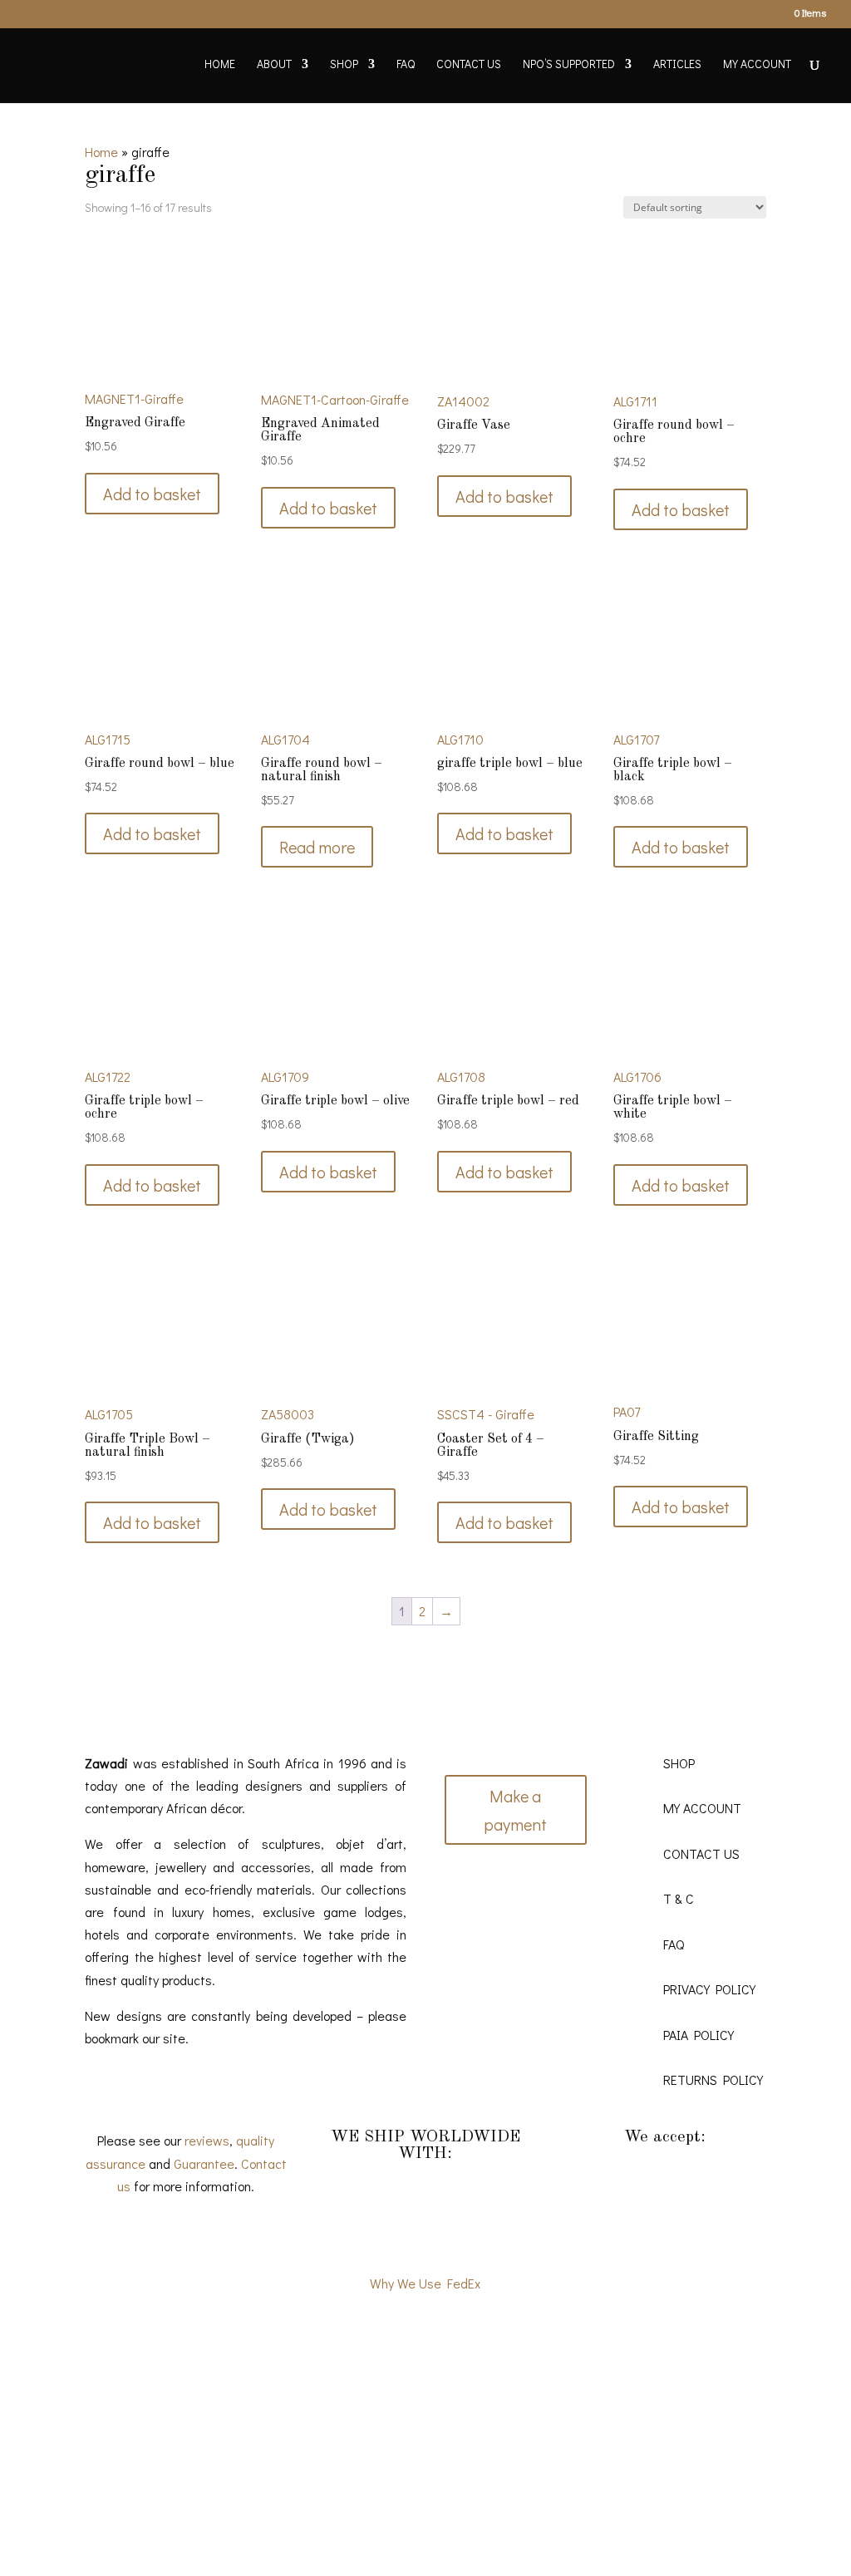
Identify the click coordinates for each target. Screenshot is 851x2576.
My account (757, 65)
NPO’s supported (569, 65)
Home (220, 65)
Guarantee (204, 2163)
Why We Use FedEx (425, 2283)
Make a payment (515, 1810)
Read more (317, 847)
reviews (207, 2140)
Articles (677, 65)
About (274, 65)
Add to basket (152, 494)
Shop (344, 65)
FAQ (406, 65)
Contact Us (469, 65)
